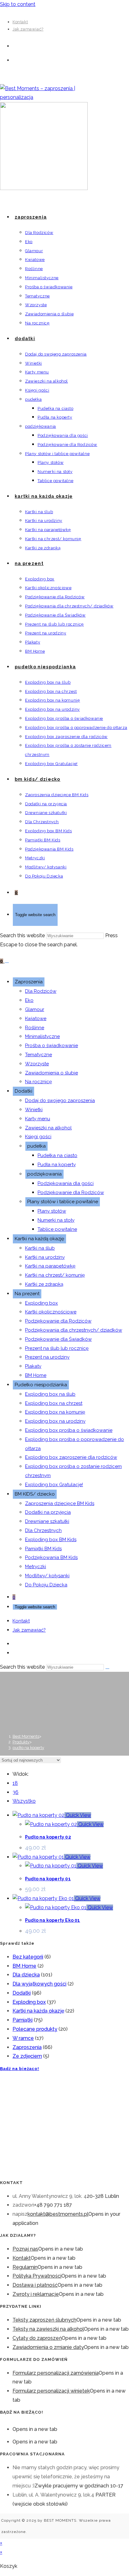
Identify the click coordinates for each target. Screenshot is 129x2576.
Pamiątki (23, 2020)
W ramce (23, 2038)
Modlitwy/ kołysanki (47, 1576)
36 (15, 1792)
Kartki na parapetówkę (50, 1266)
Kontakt (20, 22)
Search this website (23, 935)
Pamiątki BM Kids (43, 1549)
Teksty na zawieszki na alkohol (48, 2329)
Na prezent (27, 1294)
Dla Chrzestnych (43, 1530)
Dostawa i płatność (35, 2285)
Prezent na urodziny (47, 1357)
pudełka (36, 1146)
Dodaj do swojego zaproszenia (60, 1101)
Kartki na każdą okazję (39, 1239)
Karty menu (38, 1119)
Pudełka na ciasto (57, 1155)
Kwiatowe (36, 1019)
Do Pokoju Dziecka (46, 1585)
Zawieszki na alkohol (48, 1128)
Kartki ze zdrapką (44, 1284)
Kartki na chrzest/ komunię (55, 1275)
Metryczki (36, 1567)
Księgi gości (38, 1137)
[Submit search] (107, 1669)
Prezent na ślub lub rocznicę (57, 1348)
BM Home (36, 1375)
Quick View (78, 1815)
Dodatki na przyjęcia (48, 1512)
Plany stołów (52, 1211)
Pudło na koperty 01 (48, 1879)
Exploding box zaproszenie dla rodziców (71, 1457)
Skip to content (18, 4)
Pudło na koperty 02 (48, 1837)
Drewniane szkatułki (47, 1521)
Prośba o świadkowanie (52, 1046)
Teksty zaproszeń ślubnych (44, 2320)
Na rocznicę (39, 1082)
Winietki (34, 1110)
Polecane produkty (35, 2029)
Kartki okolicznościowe (51, 1312)
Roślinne (35, 1028)
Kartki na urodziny (45, 1257)
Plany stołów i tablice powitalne (63, 1202)
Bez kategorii (28, 1957)
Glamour (35, 1009)
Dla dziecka (26, 1975)
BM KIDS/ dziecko (35, 1494)
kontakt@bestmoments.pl (58, 2214)
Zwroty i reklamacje (36, 2294)
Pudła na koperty (57, 1165)
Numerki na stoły (56, 1220)
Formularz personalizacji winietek (51, 2391)
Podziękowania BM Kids (51, 1557)
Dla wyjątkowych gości (39, 1984)
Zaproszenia (29, 982)
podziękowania (44, 1174)
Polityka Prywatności (37, 2276)
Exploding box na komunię (55, 1412)
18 (15, 1783)
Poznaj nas (25, 2249)
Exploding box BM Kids (51, 1540)
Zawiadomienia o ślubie (52, 1073)
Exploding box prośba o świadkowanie (69, 1430)
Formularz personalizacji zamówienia (56, 2373)
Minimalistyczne (42, 1036)
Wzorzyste (37, 1064)
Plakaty (33, 1366)
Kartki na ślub (40, 1248)
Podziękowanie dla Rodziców (71, 1193)
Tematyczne (39, 1055)
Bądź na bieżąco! (20, 2069)
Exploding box (41, 1303)
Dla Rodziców (41, 991)
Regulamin (25, 2267)
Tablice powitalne (57, 1229)
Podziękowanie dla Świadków (58, 1339)
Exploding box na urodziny (55, 1421)
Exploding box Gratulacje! (54, 1485)
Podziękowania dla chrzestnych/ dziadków (74, 1330)
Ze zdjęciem (27, 2056)
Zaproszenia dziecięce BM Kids (60, 1503)
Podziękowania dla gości (66, 1183)
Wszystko (24, 1801)
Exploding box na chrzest (54, 1403)
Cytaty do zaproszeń (37, 2338)
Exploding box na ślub (50, 1394)
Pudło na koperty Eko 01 (53, 1920)
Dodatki (23, 1091)
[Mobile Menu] (7, 963)
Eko (29, 1000)
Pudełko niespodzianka (41, 1385)
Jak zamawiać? (28, 29)
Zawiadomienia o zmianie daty (48, 2347)
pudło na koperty (28, 1748)
